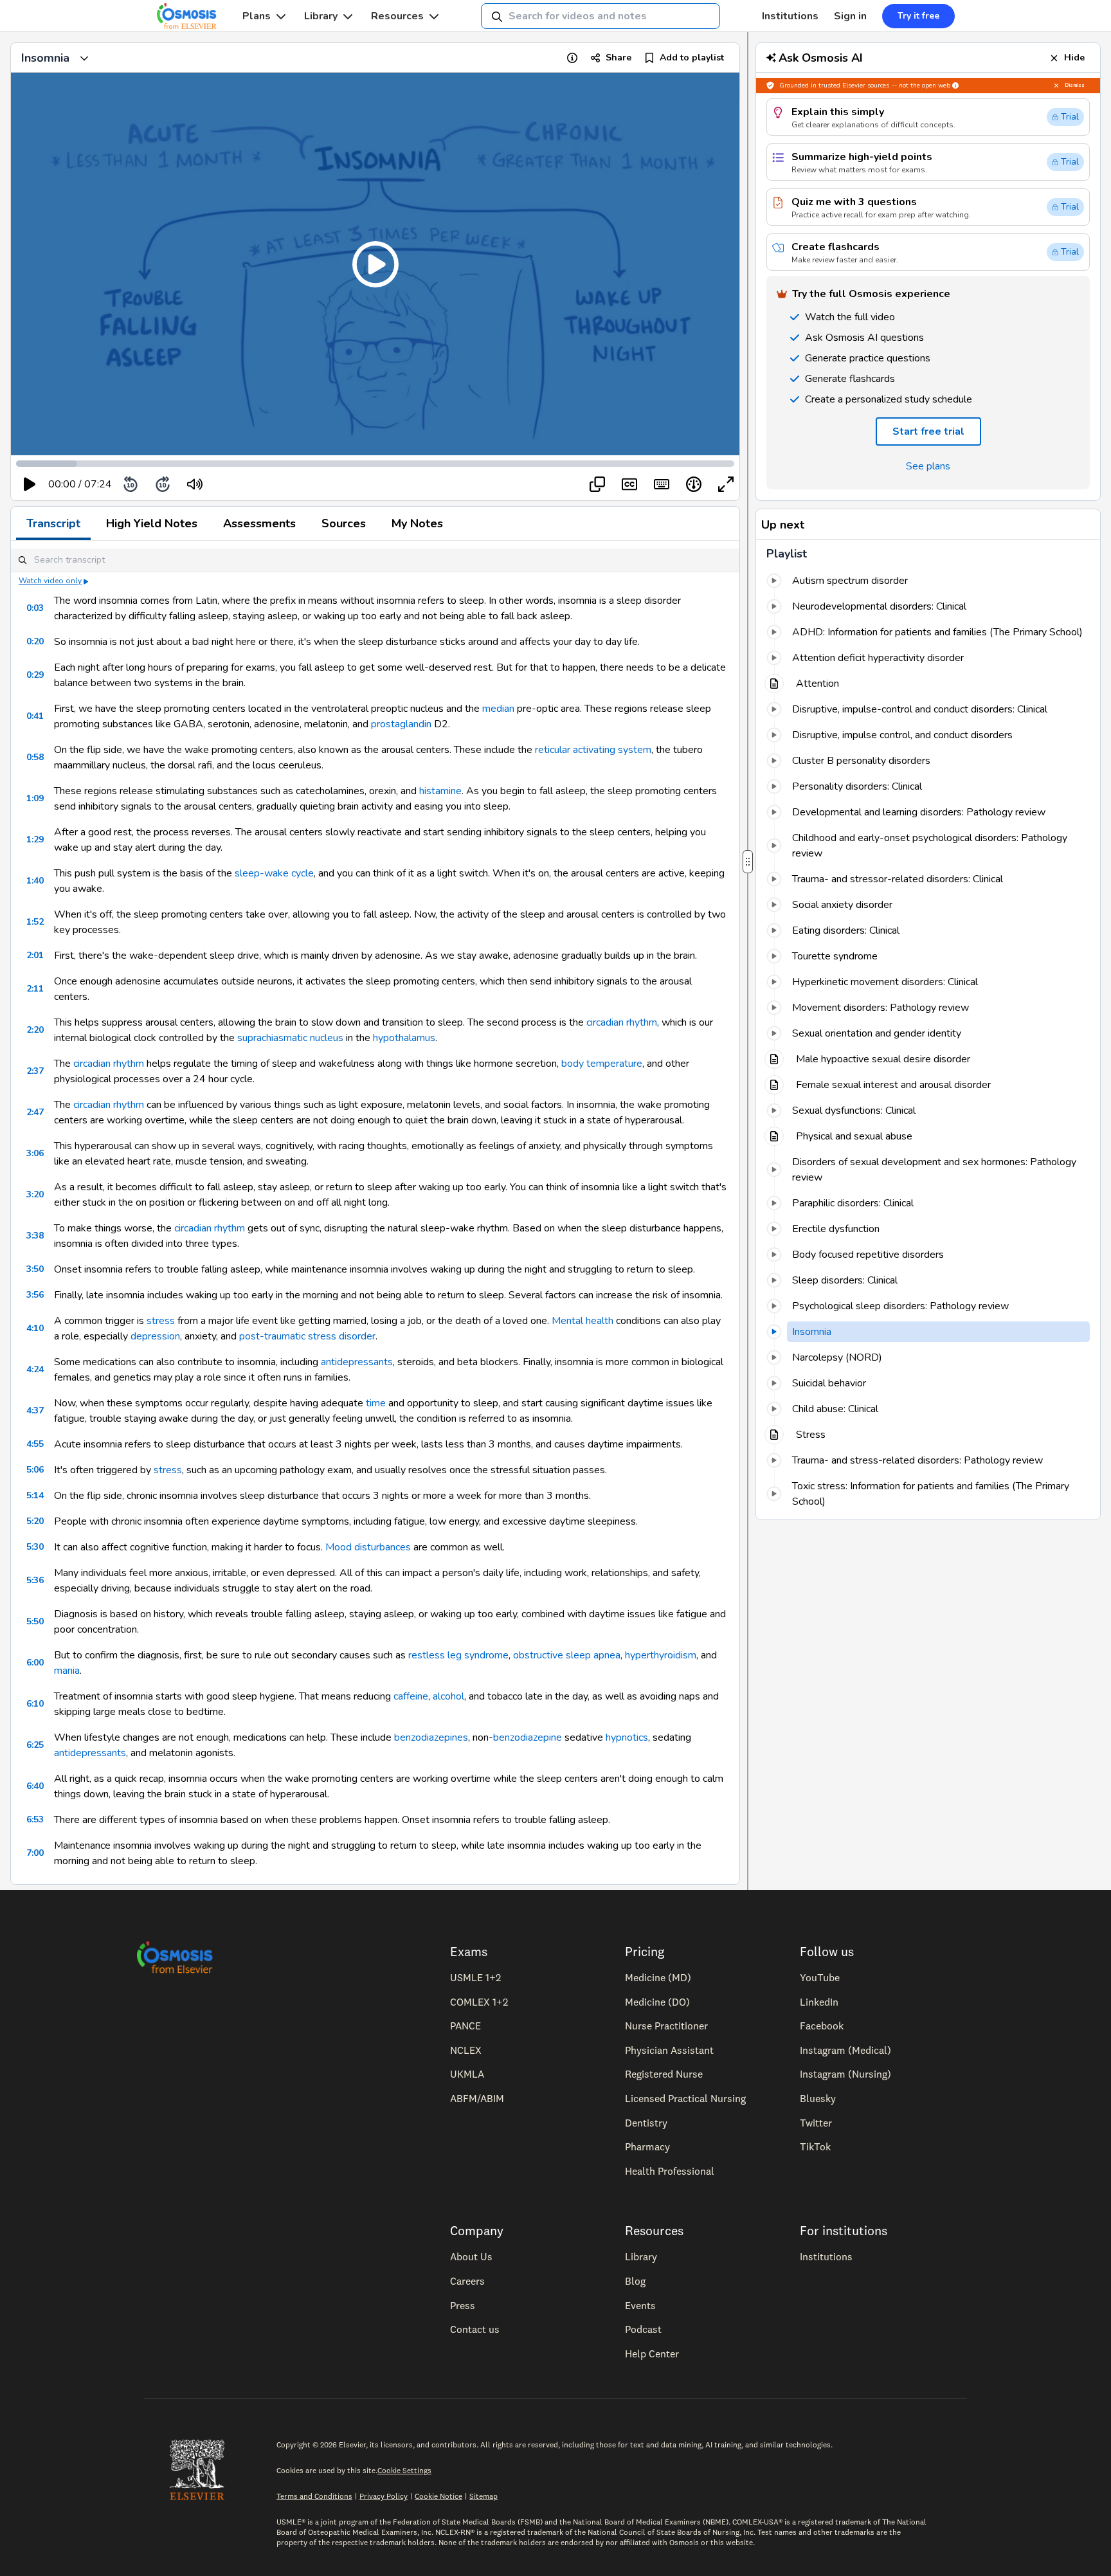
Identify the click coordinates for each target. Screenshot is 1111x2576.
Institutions (790, 16)
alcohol (448, 1696)
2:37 (35, 1071)
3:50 (35, 1269)
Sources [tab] (344, 523)
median (498, 709)
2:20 (35, 1030)
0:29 (35, 675)
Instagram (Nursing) (845, 2074)
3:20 (35, 1194)
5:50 (35, 1621)
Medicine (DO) (657, 2002)
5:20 (35, 1521)
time (376, 1403)
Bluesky (818, 2098)
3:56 (35, 1295)
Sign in (850, 16)
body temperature (602, 1064)
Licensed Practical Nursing (685, 2098)
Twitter (816, 2123)
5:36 (35, 1580)
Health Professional (670, 2171)
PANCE (465, 2026)
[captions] (629, 484)
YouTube (820, 1977)
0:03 (35, 608)
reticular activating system (593, 750)
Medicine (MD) (658, 1977)
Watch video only (50, 581)
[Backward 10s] (131, 484)
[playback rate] (694, 484)
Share (619, 58)
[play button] (30, 484)
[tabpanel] (375, 1212)
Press (463, 2305)
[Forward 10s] (163, 484)
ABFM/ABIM (477, 2098)
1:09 (35, 798)
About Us (471, 2256)
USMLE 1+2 (475, 1977)
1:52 (35, 922)
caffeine (411, 1696)
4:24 (35, 1369)
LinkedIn (819, 2002)
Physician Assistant (669, 2050)
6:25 (35, 1745)
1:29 (35, 839)
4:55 (35, 1444)
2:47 (35, 1112)
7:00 (35, 1853)
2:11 (35, 989)
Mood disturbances (368, 1547)
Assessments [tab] (259, 523)
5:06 (35, 1470)
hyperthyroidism (661, 1655)
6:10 (35, 1704)
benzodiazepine (528, 1737)
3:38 (35, 1236)
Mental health (583, 1321)
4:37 (35, 1410)
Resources (397, 16)
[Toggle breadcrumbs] (84, 58)
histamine (440, 791)
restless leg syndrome (458, 1655)
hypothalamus (404, 1038)
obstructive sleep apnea (567, 1655)
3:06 (35, 1153)
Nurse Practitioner (666, 2026)
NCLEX (466, 2050)
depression (155, 1336)
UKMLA (467, 2074)
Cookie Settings (404, 2470)
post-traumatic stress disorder (307, 1336)
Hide (1074, 58)
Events (640, 2305)
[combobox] (601, 16)
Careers (467, 2281)
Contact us (475, 2329)
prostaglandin (401, 724)
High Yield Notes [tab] (152, 523)
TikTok (815, 2146)
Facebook (822, 2026)
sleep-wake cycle (274, 873)
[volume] (195, 484)
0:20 (35, 641)
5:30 (35, 1547)
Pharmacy (647, 2146)
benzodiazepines (431, 1737)
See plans (928, 466)
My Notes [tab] (417, 523)
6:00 (35, 1663)
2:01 (35, 955)
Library (321, 16)
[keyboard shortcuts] (662, 484)
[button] (375, 264)
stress (161, 1321)
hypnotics (627, 1737)
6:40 (35, 1786)
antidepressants (357, 1362)
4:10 (35, 1328)
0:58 (35, 757)
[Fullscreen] (726, 484)
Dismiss (1075, 85)
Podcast (643, 2329)
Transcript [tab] (53, 523)
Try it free (918, 16)
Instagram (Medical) (845, 2050)
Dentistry (646, 2123)
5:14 (35, 1495)
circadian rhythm (622, 1022)
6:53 (35, 1819)
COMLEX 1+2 (479, 2002)
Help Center (652, 2354)
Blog (635, 2281)
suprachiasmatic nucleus (290, 1038)
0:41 (35, 716)
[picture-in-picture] (597, 484)
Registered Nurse (664, 2074)
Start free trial (928, 431)
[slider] (248, 485)
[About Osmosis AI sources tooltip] (955, 86)
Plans (257, 16)
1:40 (35, 881)
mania (67, 1671)
